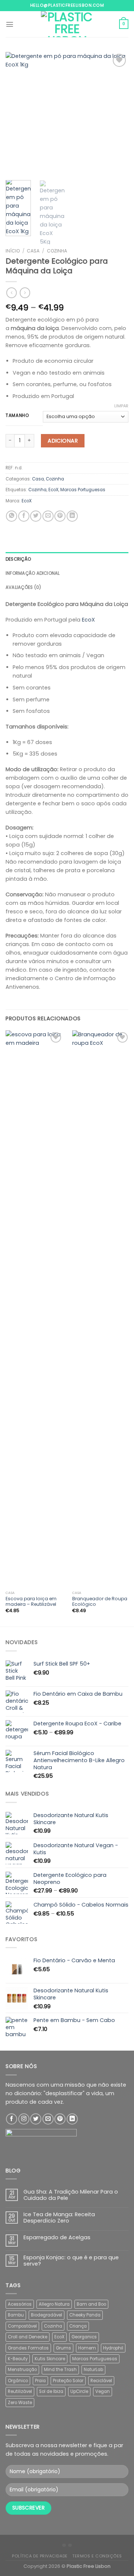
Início (13, 251)
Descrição (18, 559)
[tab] (67, 559)
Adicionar (63, 441)
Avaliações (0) (23, 587)
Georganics (84, 2337)
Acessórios (20, 2304)
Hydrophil (113, 2348)
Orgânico (18, 2381)
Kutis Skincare (50, 2359)
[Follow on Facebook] (12, 2119)
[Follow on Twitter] (36, 2119)
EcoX (53, 490)
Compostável (22, 2326)
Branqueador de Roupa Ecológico (100, 1602)
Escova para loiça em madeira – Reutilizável (31, 1602)
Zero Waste (20, 2403)
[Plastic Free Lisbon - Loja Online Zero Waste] (67, 24)
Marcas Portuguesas (83, 490)
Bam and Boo (91, 2304)
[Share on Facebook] (24, 516)
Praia (40, 2381)
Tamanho (17, 415)
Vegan (103, 2391)
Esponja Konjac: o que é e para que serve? (71, 2261)
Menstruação (22, 2370)
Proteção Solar (68, 2381)
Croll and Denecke (28, 2337)
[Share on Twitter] (36, 516)
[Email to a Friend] (48, 516)
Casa (33, 251)
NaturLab (93, 2370)
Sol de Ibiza (51, 2391)
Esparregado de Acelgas (57, 2238)
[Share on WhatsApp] (12, 516)
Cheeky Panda (85, 2315)
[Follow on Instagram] (24, 2119)
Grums (63, 2348)
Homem (87, 2348)
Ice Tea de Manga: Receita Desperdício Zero (59, 2218)
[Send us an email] (48, 2119)
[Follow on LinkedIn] (72, 2119)
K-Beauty (18, 2359)
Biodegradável (47, 2315)
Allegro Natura (54, 2304)
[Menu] (10, 24)
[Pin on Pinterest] (60, 516)
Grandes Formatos (28, 2348)
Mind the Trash (60, 2370)
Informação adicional (33, 573)
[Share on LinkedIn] (72, 516)
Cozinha (57, 251)
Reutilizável (20, 2391)
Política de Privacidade (40, 2556)
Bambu (16, 2315)
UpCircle (79, 2391)
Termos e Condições (97, 2556)
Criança (78, 2326)
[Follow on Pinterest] (60, 2119)
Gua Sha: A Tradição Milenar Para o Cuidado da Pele (71, 2195)
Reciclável (101, 2381)
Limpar (121, 406)
